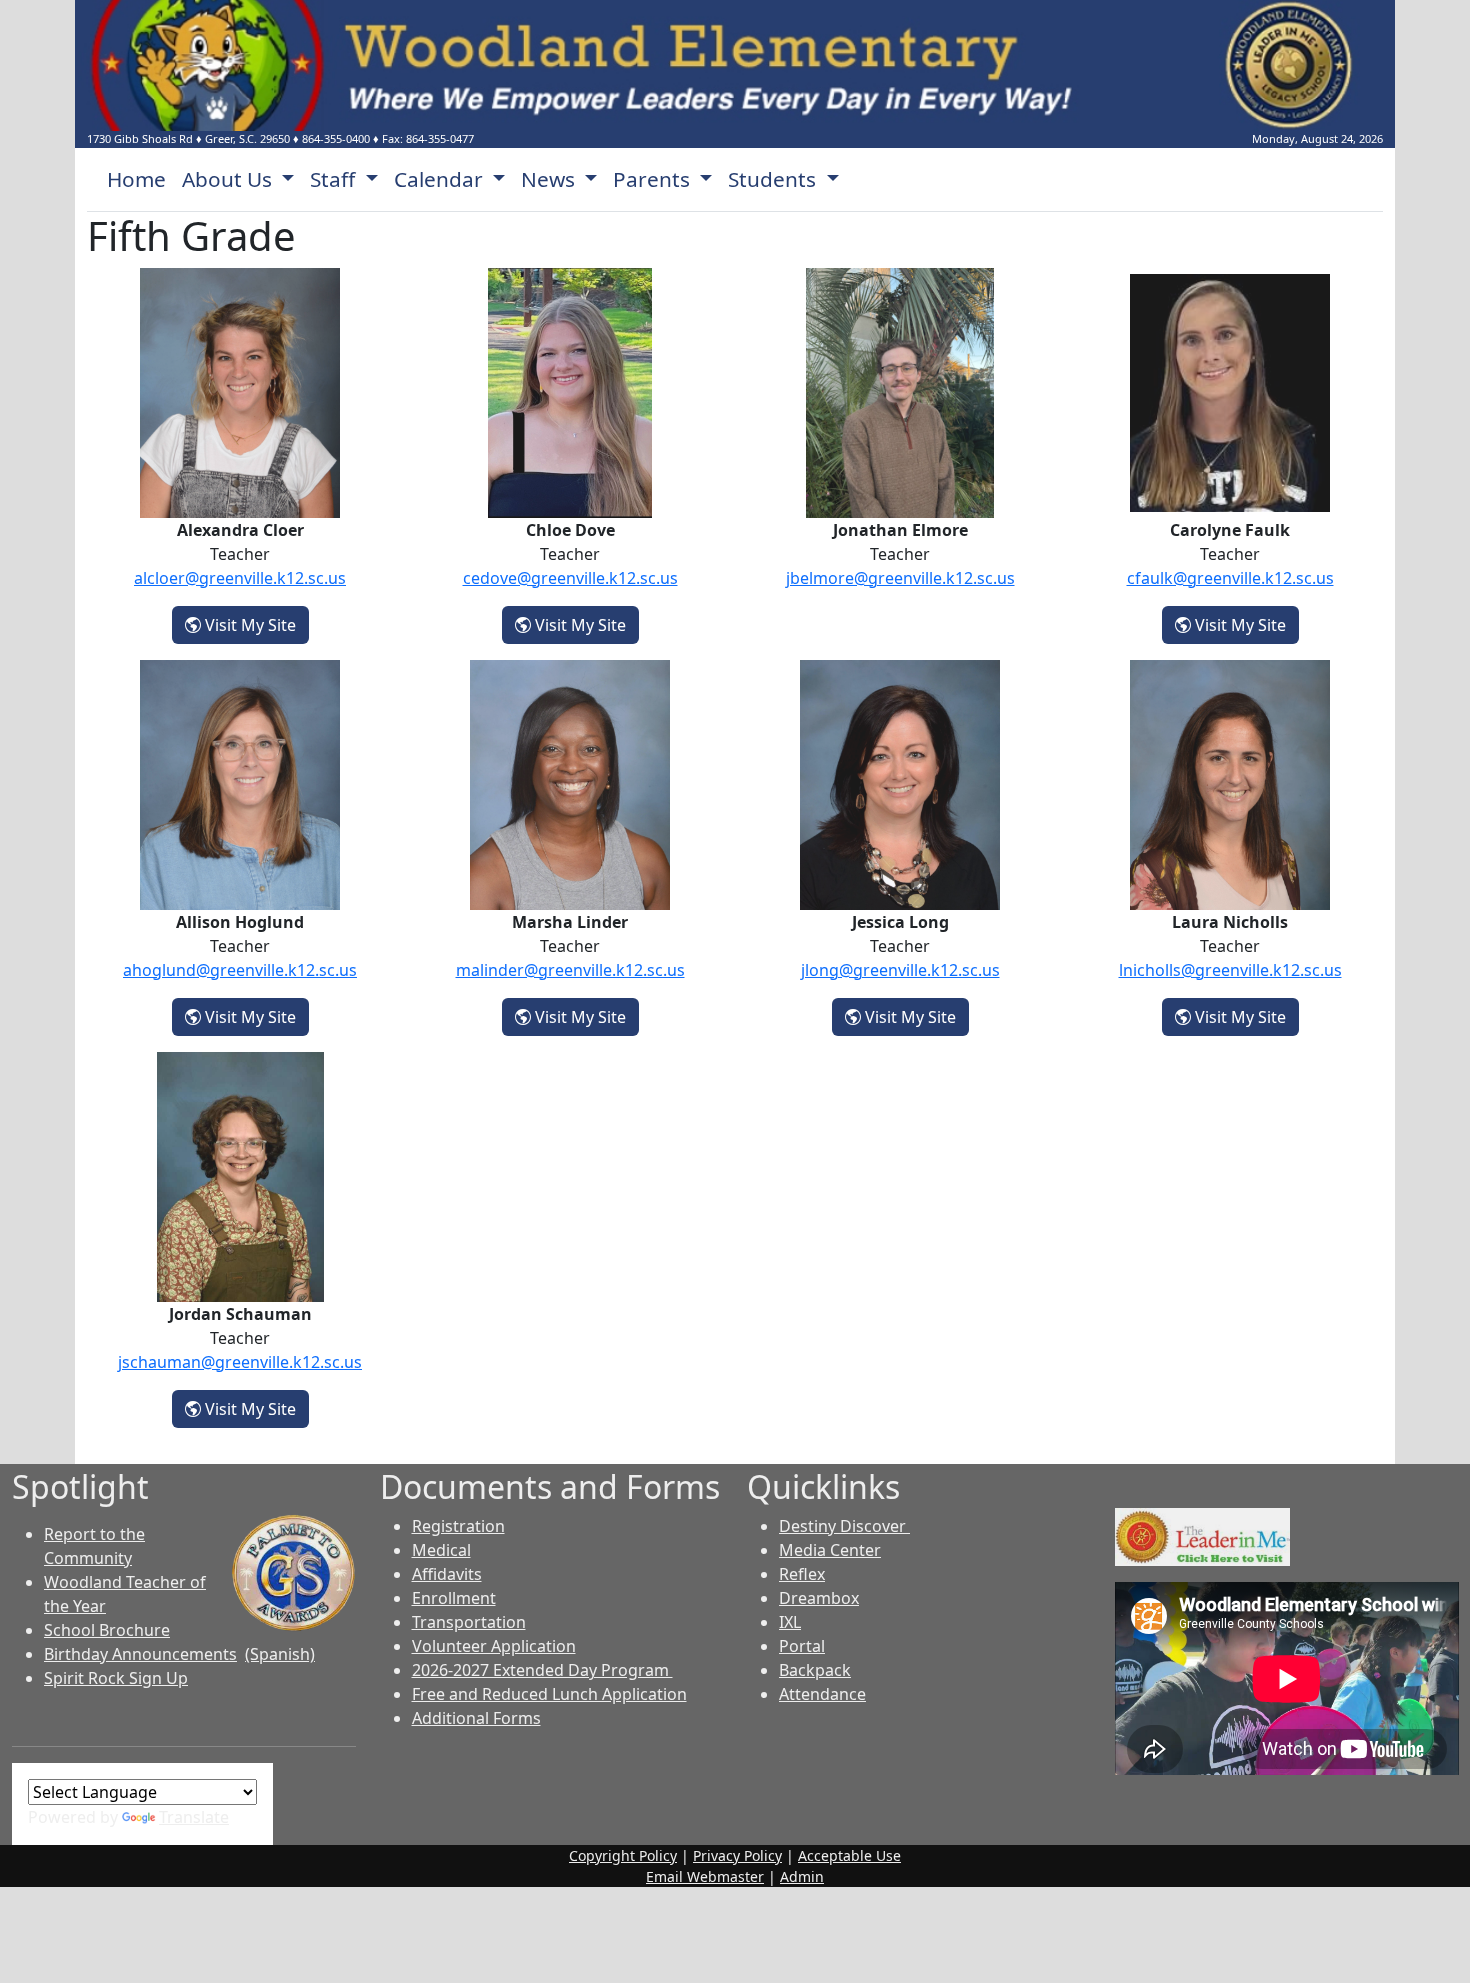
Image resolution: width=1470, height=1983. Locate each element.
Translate (194, 1817)
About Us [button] (229, 179)
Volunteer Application (494, 1646)
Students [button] (774, 179)
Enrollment (454, 1598)
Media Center (830, 1550)
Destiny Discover (844, 1526)
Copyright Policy (623, 1855)
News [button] (550, 179)
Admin (802, 1876)
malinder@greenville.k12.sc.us (570, 970)
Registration (458, 1526)
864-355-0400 (336, 138)
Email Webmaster (705, 1876)
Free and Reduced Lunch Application (549, 1694)
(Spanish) (280, 1654)
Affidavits (447, 1574)
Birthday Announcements (140, 1654)
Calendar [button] (441, 179)
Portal (802, 1646)
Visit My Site (255, 624)
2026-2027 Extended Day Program (542, 1670)
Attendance (822, 1694)
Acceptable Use (849, 1855)
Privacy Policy (737, 1855)
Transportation (469, 1622)
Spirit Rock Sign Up (116, 1678)
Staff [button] (335, 179)
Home (136, 179)
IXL (790, 1622)
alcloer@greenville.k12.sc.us (240, 578)
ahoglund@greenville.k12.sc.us (240, 970)
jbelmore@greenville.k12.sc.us (900, 578)
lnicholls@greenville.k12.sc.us (1230, 970)
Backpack (815, 1670)
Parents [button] (654, 179)
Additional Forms (476, 1718)
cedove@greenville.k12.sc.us (570, 578)
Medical (441, 1550)
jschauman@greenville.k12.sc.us (240, 1362)
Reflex (802, 1574)
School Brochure (107, 1630)
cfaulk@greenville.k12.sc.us (1230, 578)
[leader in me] (1202, 1535)
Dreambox (819, 1598)
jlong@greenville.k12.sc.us (900, 970)
